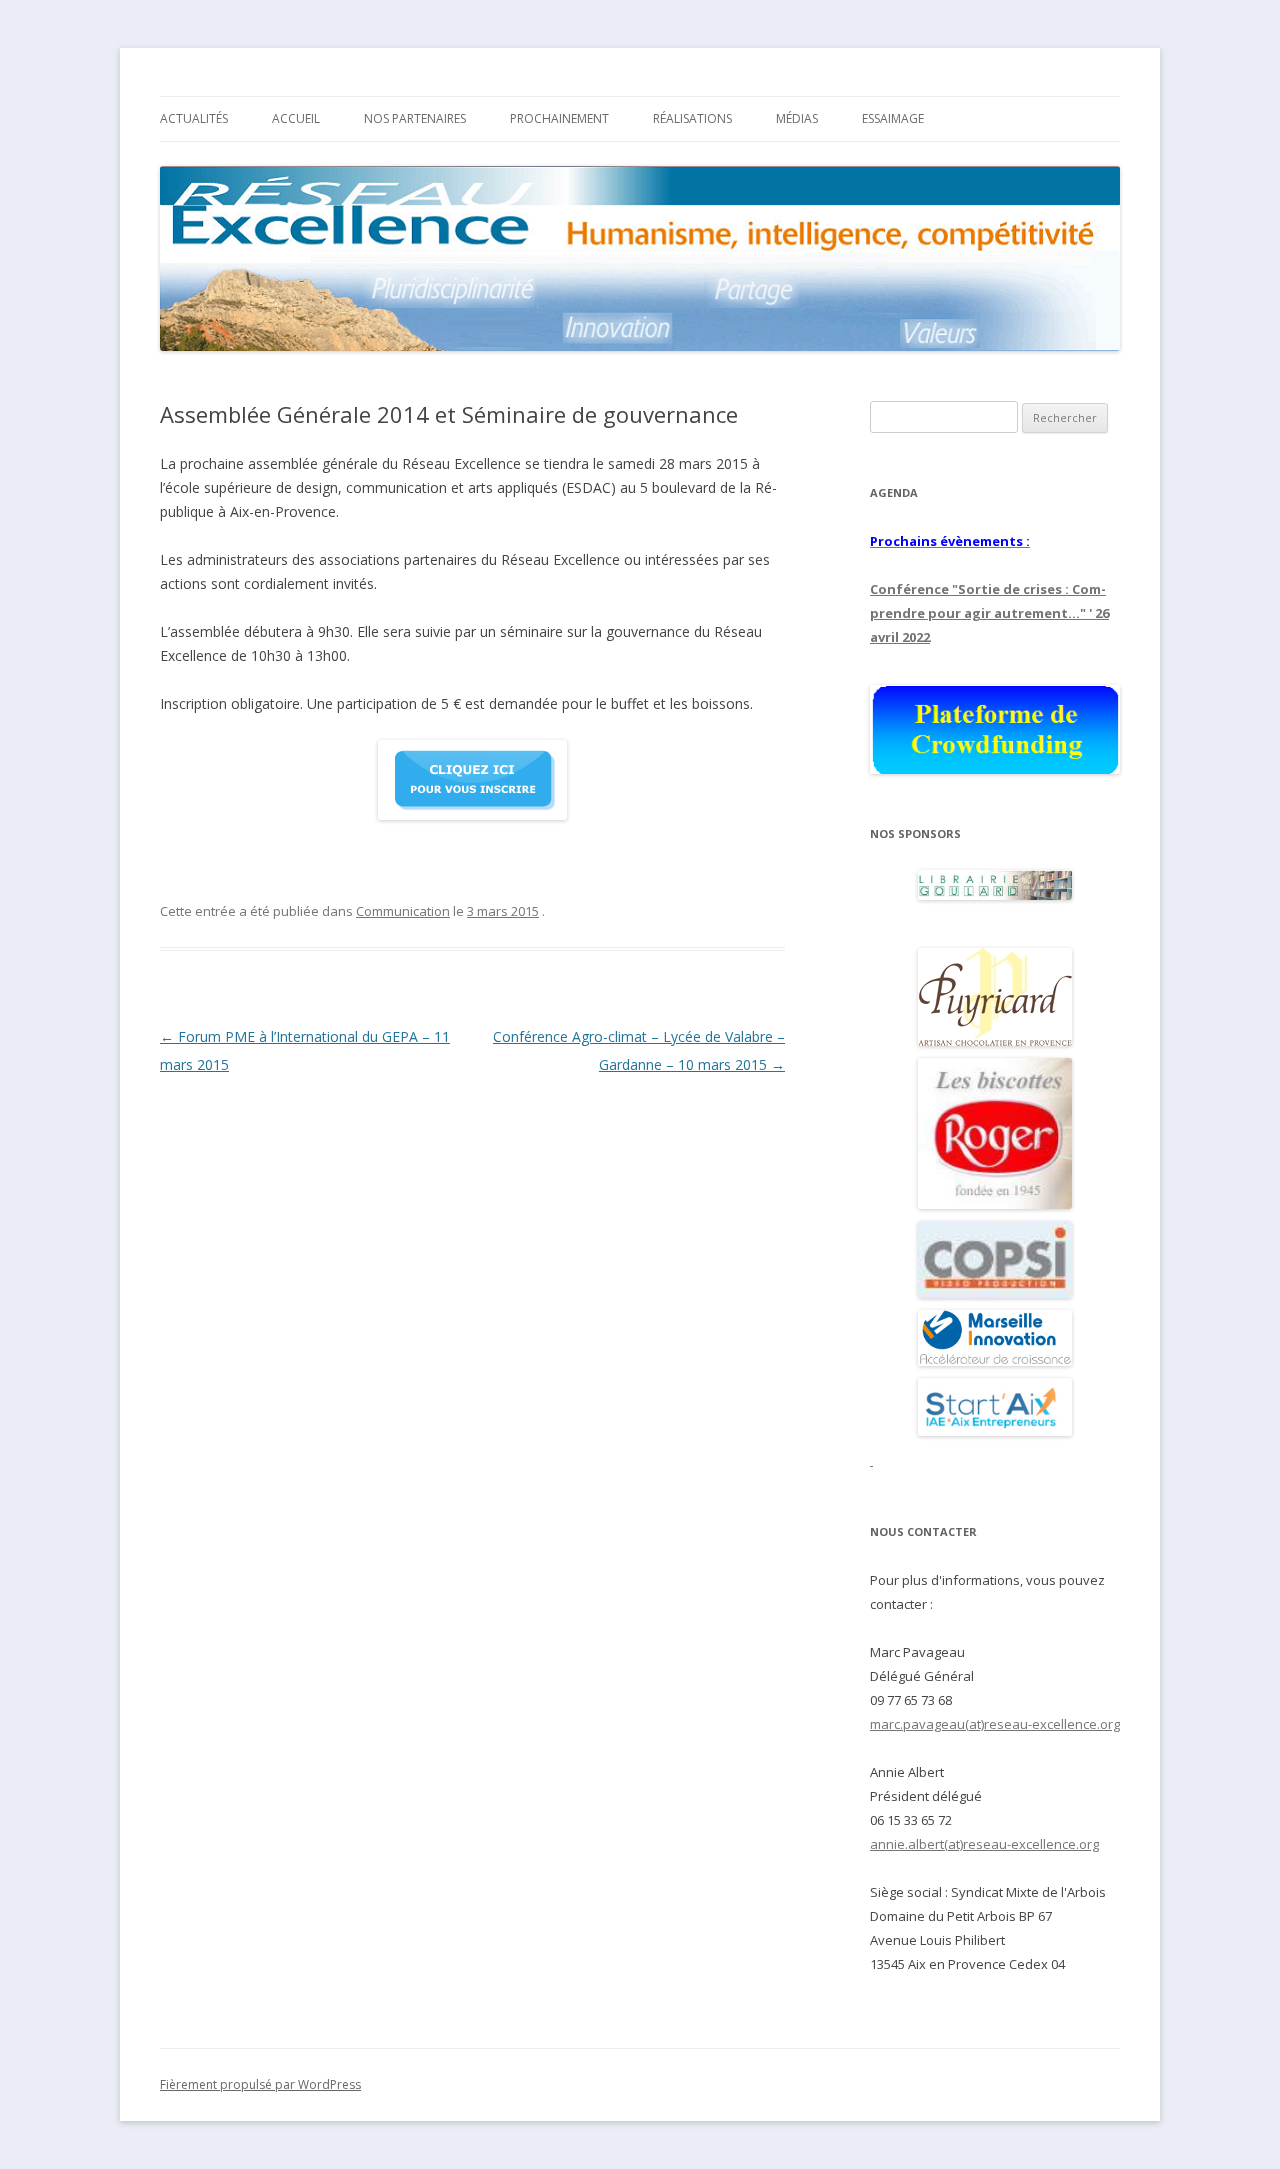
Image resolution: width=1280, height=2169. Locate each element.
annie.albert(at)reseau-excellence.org (984, 1844)
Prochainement (559, 118)
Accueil (296, 118)
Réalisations (692, 118)
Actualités (194, 118)
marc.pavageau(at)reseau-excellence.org (995, 1724)
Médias (797, 118)
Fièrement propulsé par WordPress (260, 2084)
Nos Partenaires (415, 118)
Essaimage (893, 118)
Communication (403, 911)
